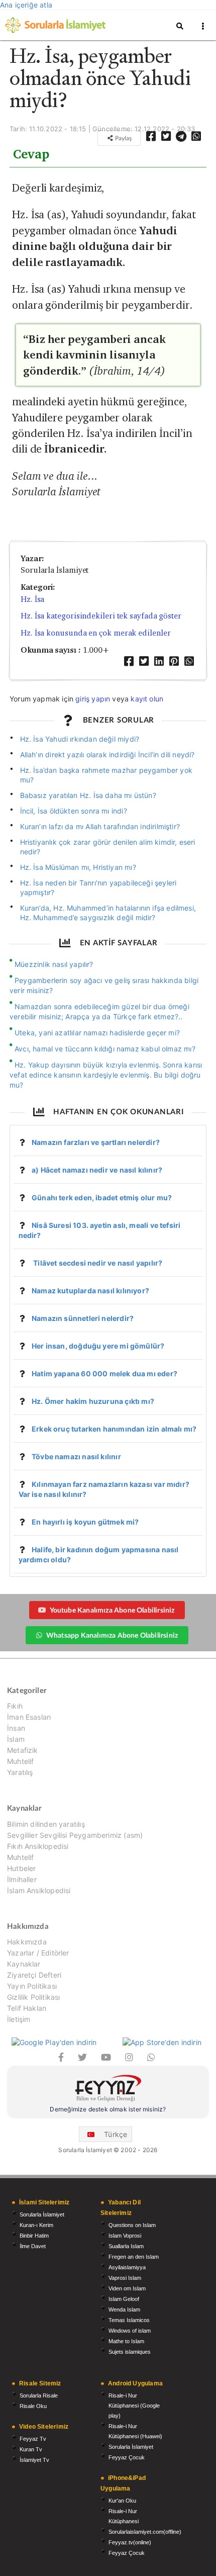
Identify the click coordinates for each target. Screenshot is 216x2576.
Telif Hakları (27, 2008)
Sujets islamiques (130, 2352)
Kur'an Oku (122, 2501)
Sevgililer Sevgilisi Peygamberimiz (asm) (75, 1835)
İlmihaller (22, 1879)
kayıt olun (147, 699)
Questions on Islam (132, 2225)
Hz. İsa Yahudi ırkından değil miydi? (80, 739)
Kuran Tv (31, 2449)
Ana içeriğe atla (26, 5)
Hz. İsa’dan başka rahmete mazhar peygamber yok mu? (106, 775)
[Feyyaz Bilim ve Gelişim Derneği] (108, 2090)
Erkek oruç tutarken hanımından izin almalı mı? (114, 1429)
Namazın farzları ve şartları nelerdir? (96, 1142)
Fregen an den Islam (134, 2257)
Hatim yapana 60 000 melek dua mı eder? (104, 1373)
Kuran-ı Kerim (36, 2225)
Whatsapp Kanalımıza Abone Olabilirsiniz (112, 1635)
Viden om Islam (127, 2288)
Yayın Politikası (32, 1986)
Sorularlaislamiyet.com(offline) (145, 2532)
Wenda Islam (124, 2309)
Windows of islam (130, 2331)
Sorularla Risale (39, 2395)
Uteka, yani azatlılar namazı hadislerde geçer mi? (97, 1033)
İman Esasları (29, 1717)
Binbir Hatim (34, 2236)
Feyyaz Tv (33, 2439)
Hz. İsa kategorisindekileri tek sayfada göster (101, 616)
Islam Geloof (124, 2299)
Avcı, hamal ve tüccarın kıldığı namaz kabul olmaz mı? (105, 1049)
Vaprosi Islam (125, 2278)
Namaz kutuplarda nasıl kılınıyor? (90, 1291)
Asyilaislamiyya (127, 2267)
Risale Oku (33, 2406)
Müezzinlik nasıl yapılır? (54, 964)
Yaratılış (20, 1772)
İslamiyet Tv (34, 2460)
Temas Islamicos (129, 2320)
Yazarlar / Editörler (38, 1953)
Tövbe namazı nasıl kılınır (76, 1456)
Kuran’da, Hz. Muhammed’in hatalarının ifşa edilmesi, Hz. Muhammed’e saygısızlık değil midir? (108, 913)
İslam (16, 1739)
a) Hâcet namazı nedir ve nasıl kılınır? (97, 1170)
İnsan (16, 1728)
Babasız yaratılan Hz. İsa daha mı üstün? (88, 795)
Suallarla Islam (126, 2246)
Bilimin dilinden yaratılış (46, 1824)
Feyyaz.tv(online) (130, 2542)
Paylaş (123, 138)
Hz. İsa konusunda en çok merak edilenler (95, 633)
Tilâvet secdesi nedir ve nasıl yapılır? (97, 1263)
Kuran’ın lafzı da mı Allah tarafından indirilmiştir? (100, 826)
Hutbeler (21, 1868)
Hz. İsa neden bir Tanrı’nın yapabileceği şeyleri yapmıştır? (98, 887)
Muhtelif (20, 1761)
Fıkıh (15, 1706)
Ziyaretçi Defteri (34, 1975)
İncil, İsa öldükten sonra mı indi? (74, 811)
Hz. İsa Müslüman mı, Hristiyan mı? (78, 867)
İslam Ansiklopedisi (39, 1890)
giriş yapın (93, 699)
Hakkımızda (27, 1942)
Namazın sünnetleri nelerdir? (83, 1318)
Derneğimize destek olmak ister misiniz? (108, 2109)
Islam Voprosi (125, 2236)
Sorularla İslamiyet (42, 2214)
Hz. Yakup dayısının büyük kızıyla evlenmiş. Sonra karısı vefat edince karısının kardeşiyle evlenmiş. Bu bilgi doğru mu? (106, 1075)
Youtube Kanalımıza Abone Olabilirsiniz (112, 1610)
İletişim (19, 2019)
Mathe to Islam (126, 2341)
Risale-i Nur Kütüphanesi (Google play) (134, 2406)
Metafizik (23, 1750)
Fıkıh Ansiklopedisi (38, 1846)
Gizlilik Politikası (33, 1997)
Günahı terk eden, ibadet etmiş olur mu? (102, 1197)
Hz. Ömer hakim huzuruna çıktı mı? (93, 1401)
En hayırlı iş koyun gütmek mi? (85, 1522)
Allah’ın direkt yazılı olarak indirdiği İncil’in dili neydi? (107, 754)
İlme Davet (33, 2246)
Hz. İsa (32, 599)
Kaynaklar (24, 1964)
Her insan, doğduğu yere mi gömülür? (98, 1346)
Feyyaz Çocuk (127, 2457)
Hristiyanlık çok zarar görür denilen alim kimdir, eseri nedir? (108, 847)
